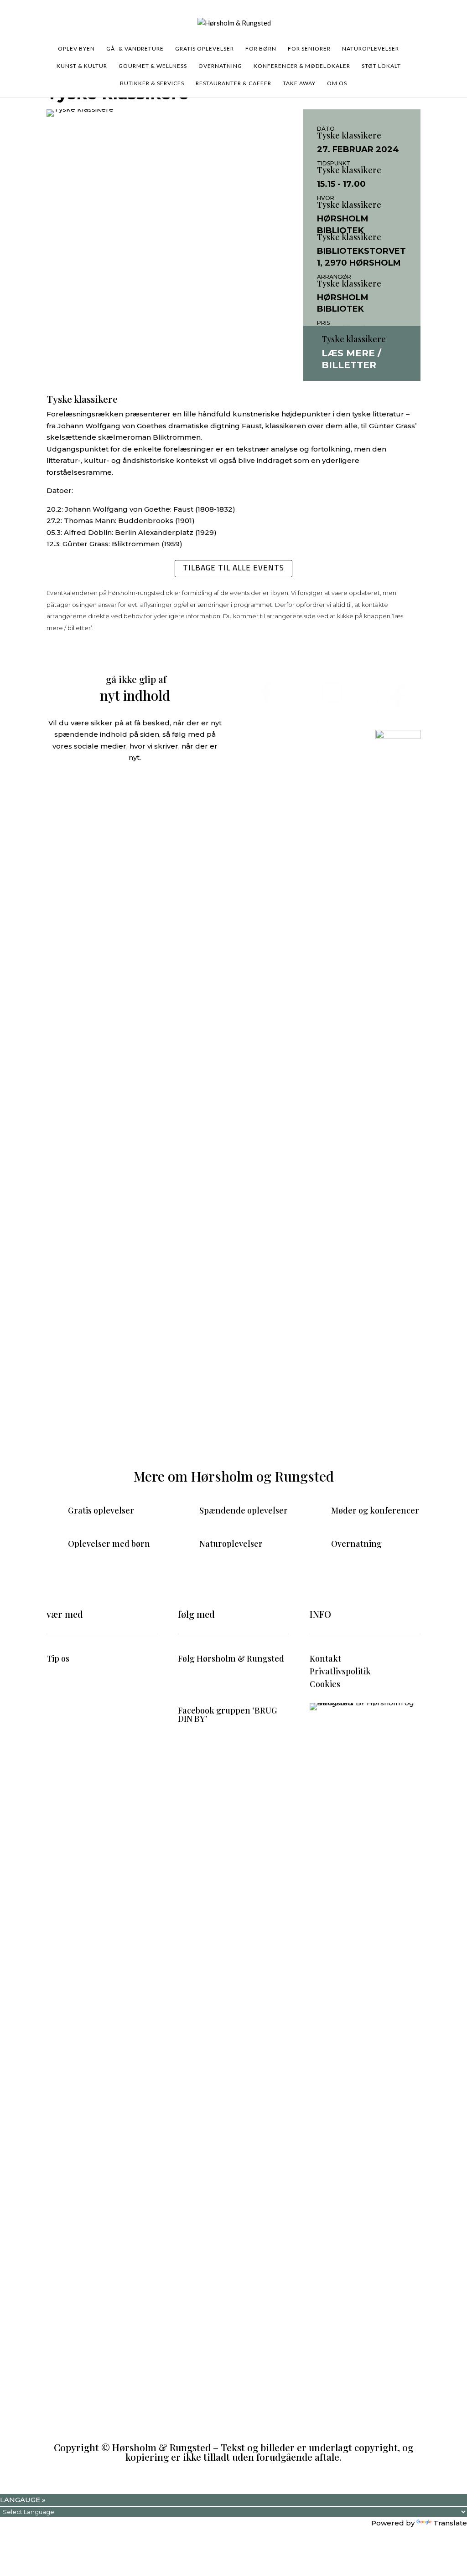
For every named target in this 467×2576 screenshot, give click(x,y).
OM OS (337, 83)
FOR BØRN (261, 49)
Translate (450, 2523)
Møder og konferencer (375, 1510)
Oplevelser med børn (109, 1544)
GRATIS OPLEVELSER (205, 49)
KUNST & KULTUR (82, 66)
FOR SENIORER (309, 49)
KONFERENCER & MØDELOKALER (302, 66)
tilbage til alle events (233, 568)
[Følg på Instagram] (203, 1685)
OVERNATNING (220, 66)
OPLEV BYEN (76, 49)
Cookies (325, 1684)
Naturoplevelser (231, 1544)
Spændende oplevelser (244, 1510)
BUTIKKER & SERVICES (152, 83)
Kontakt (325, 1658)
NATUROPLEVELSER (371, 49)
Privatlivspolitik (340, 1671)
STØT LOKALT (381, 66)
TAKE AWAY (299, 83)
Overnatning (356, 1544)
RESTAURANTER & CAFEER (233, 83)
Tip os (58, 1658)
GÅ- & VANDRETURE (135, 49)
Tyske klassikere (349, 135)
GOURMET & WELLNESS (153, 66)
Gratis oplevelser (101, 1510)
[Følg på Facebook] (185, 1685)
